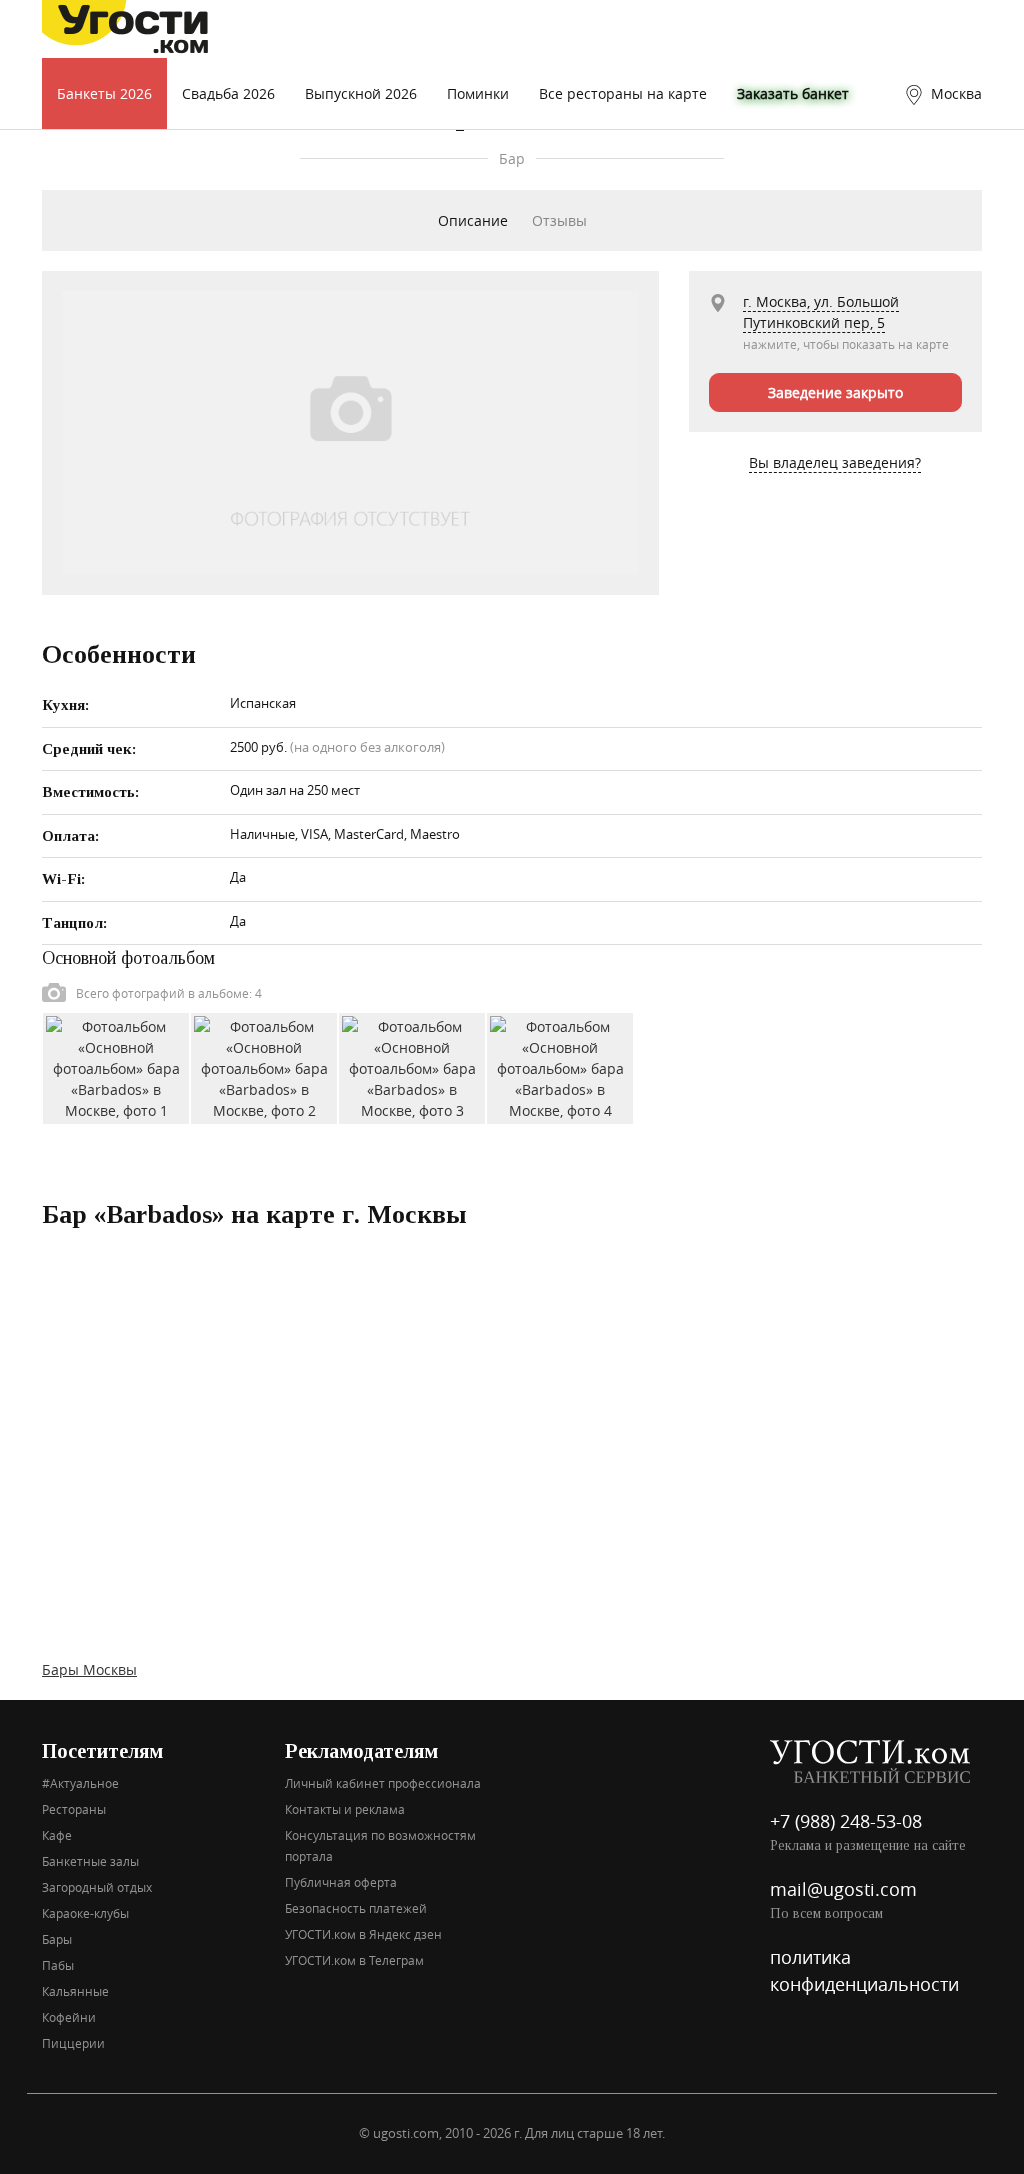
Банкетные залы (90, 1861)
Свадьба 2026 (228, 93)
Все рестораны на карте (623, 93)
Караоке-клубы (85, 1913)
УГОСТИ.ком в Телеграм (354, 1960)
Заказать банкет (793, 93)
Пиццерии (73, 2043)
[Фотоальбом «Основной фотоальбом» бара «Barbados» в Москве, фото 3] (412, 1067)
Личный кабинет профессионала (383, 1783)
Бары (57, 1939)
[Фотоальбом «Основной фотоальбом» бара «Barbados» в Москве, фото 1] (116, 1067)
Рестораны (74, 1809)
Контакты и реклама (345, 1809)
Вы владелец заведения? (835, 462)
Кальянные (75, 1991)
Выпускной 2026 (361, 93)
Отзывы (559, 220)
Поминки (478, 93)
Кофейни (69, 2017)
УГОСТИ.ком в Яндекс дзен (363, 1934)
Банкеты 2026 (104, 93)
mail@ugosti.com (843, 1889)
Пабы (58, 1965)
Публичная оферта (341, 1882)
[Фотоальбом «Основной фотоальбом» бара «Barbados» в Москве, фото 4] (560, 1067)
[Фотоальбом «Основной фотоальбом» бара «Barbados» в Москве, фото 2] (264, 1067)
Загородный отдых (97, 1887)
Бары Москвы (89, 1669)
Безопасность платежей (356, 1908)
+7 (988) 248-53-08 (846, 1821)
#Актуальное (80, 1783)
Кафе (57, 1835)
